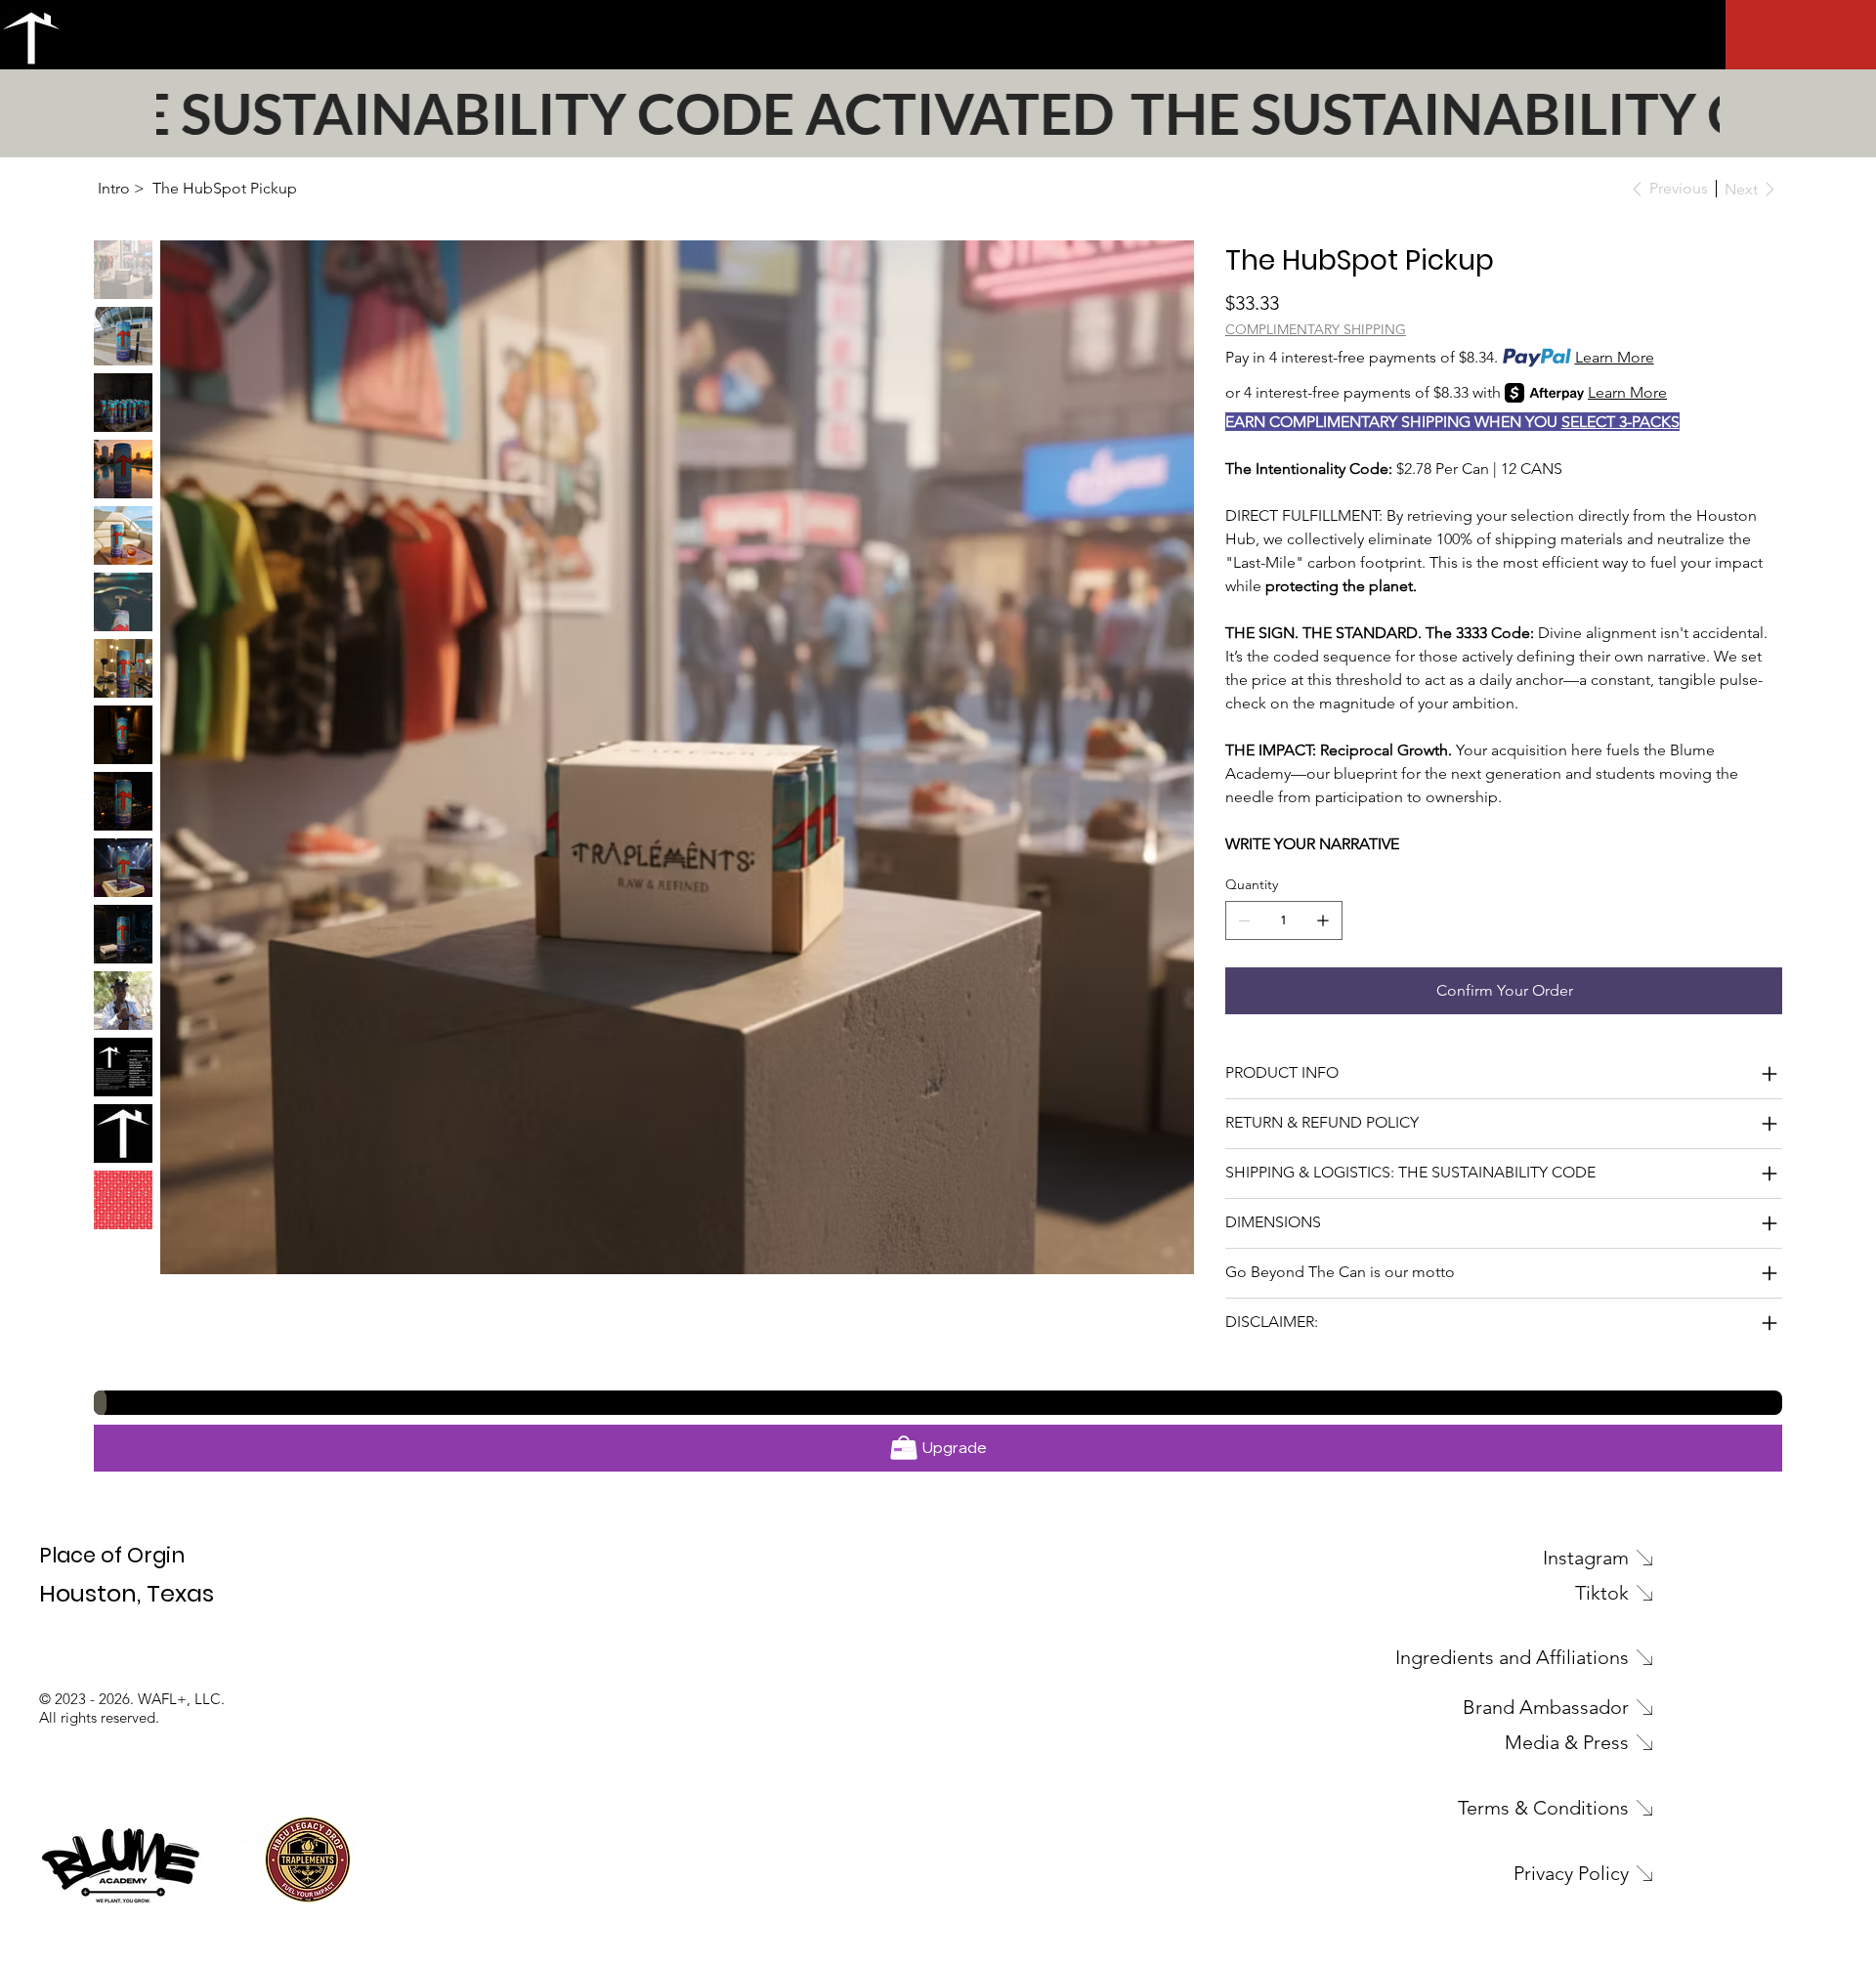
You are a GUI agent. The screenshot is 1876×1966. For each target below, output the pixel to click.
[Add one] (1323, 920)
